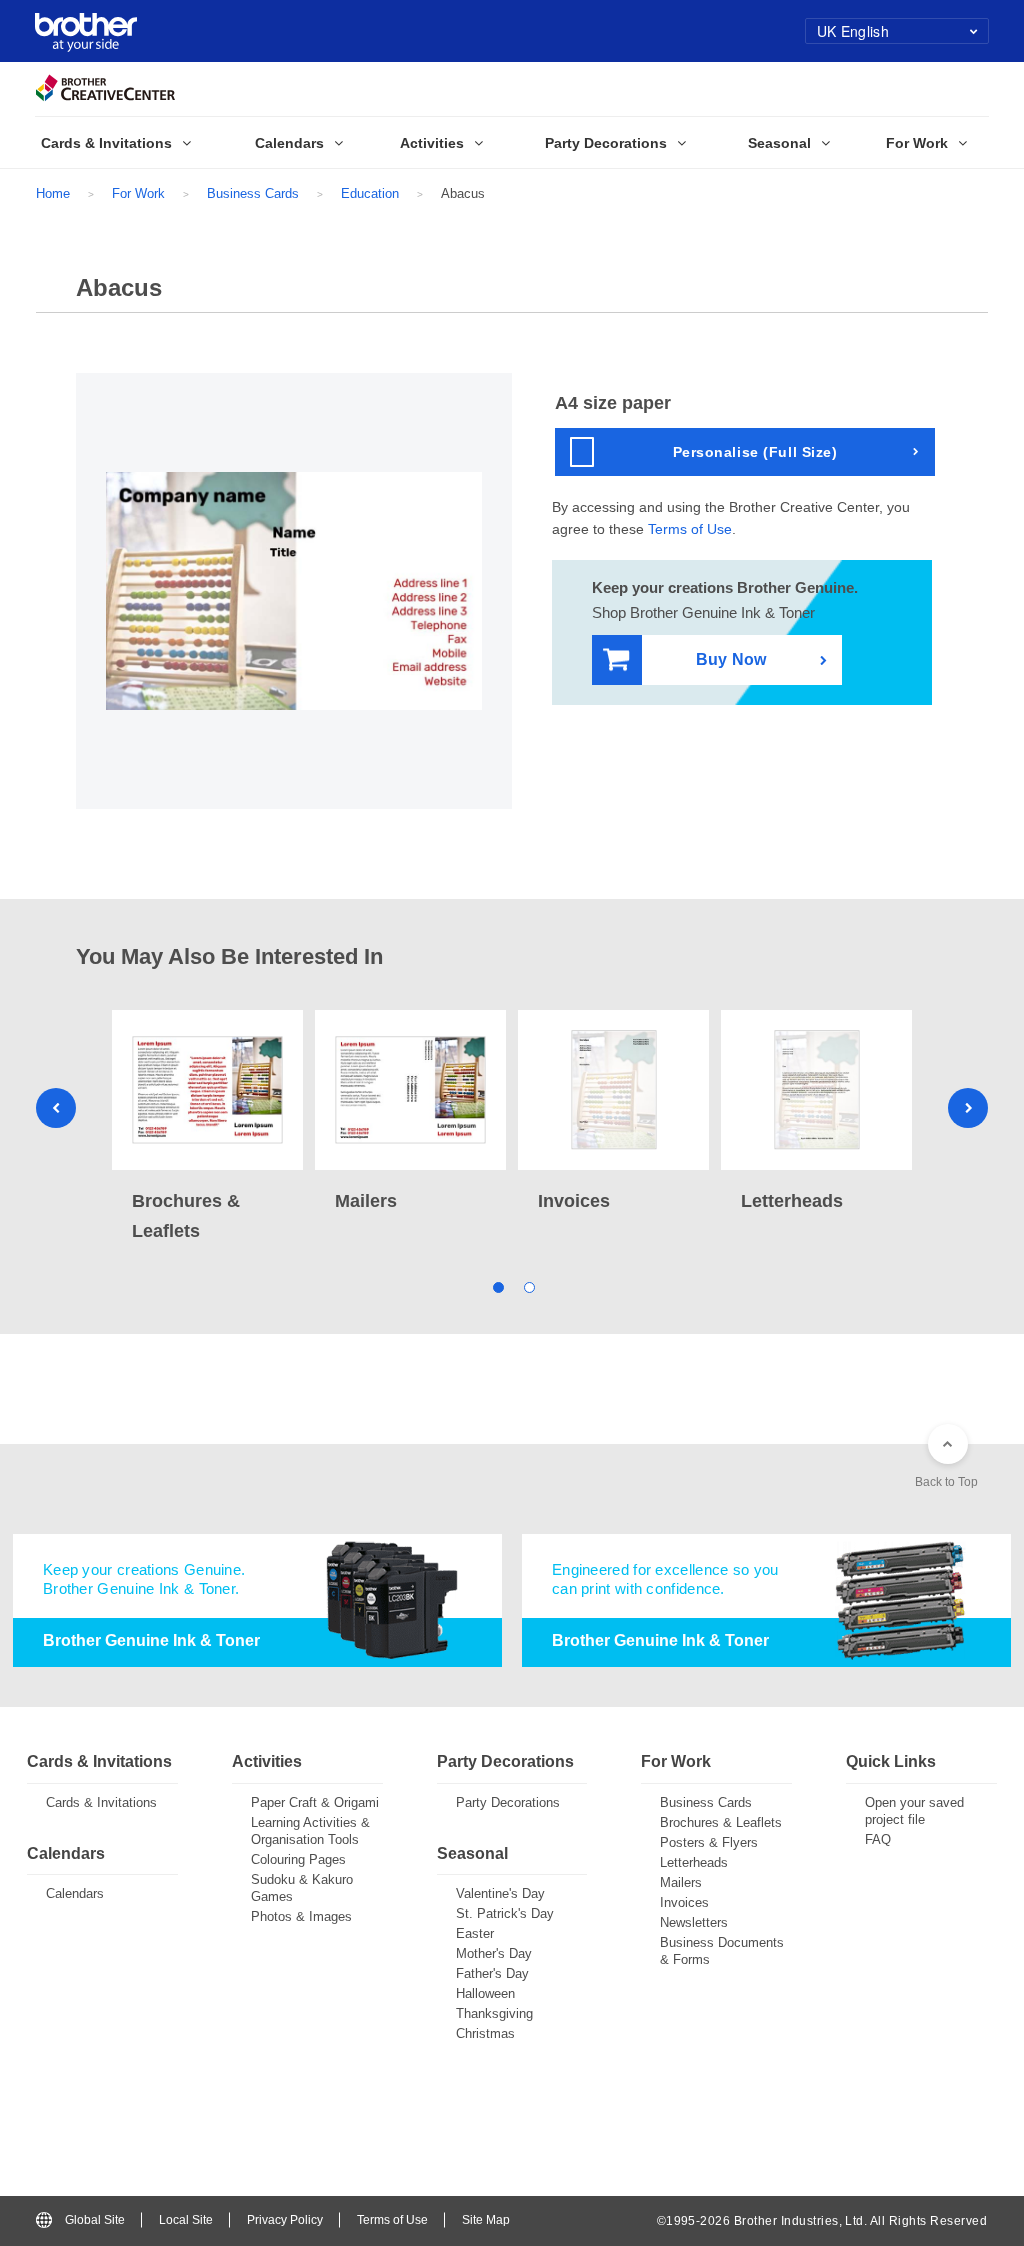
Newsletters (694, 1922)
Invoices (684, 1902)
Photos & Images (301, 1916)
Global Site (95, 2220)
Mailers (681, 1882)
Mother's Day (494, 1953)
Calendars (75, 1893)
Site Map (486, 2220)
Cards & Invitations (101, 1802)
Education (370, 193)
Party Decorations (508, 1802)
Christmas (485, 2033)
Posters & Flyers (709, 1842)
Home (53, 193)
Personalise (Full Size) (755, 452)
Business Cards (253, 193)
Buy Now (731, 659)
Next (968, 1108)
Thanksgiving (494, 2013)
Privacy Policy (285, 2220)
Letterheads (694, 1862)
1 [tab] (496, 1285)
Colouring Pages (298, 1859)
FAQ (878, 1839)
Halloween (485, 1993)
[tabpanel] (207, 1128)
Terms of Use (690, 529)
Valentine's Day (500, 1893)
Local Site (186, 2220)
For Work (138, 193)
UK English (853, 31)
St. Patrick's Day (505, 1913)
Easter (475, 1933)
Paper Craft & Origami (315, 1802)
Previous (56, 1108)
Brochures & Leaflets (721, 1822)
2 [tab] (527, 1285)
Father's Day (492, 1973)
